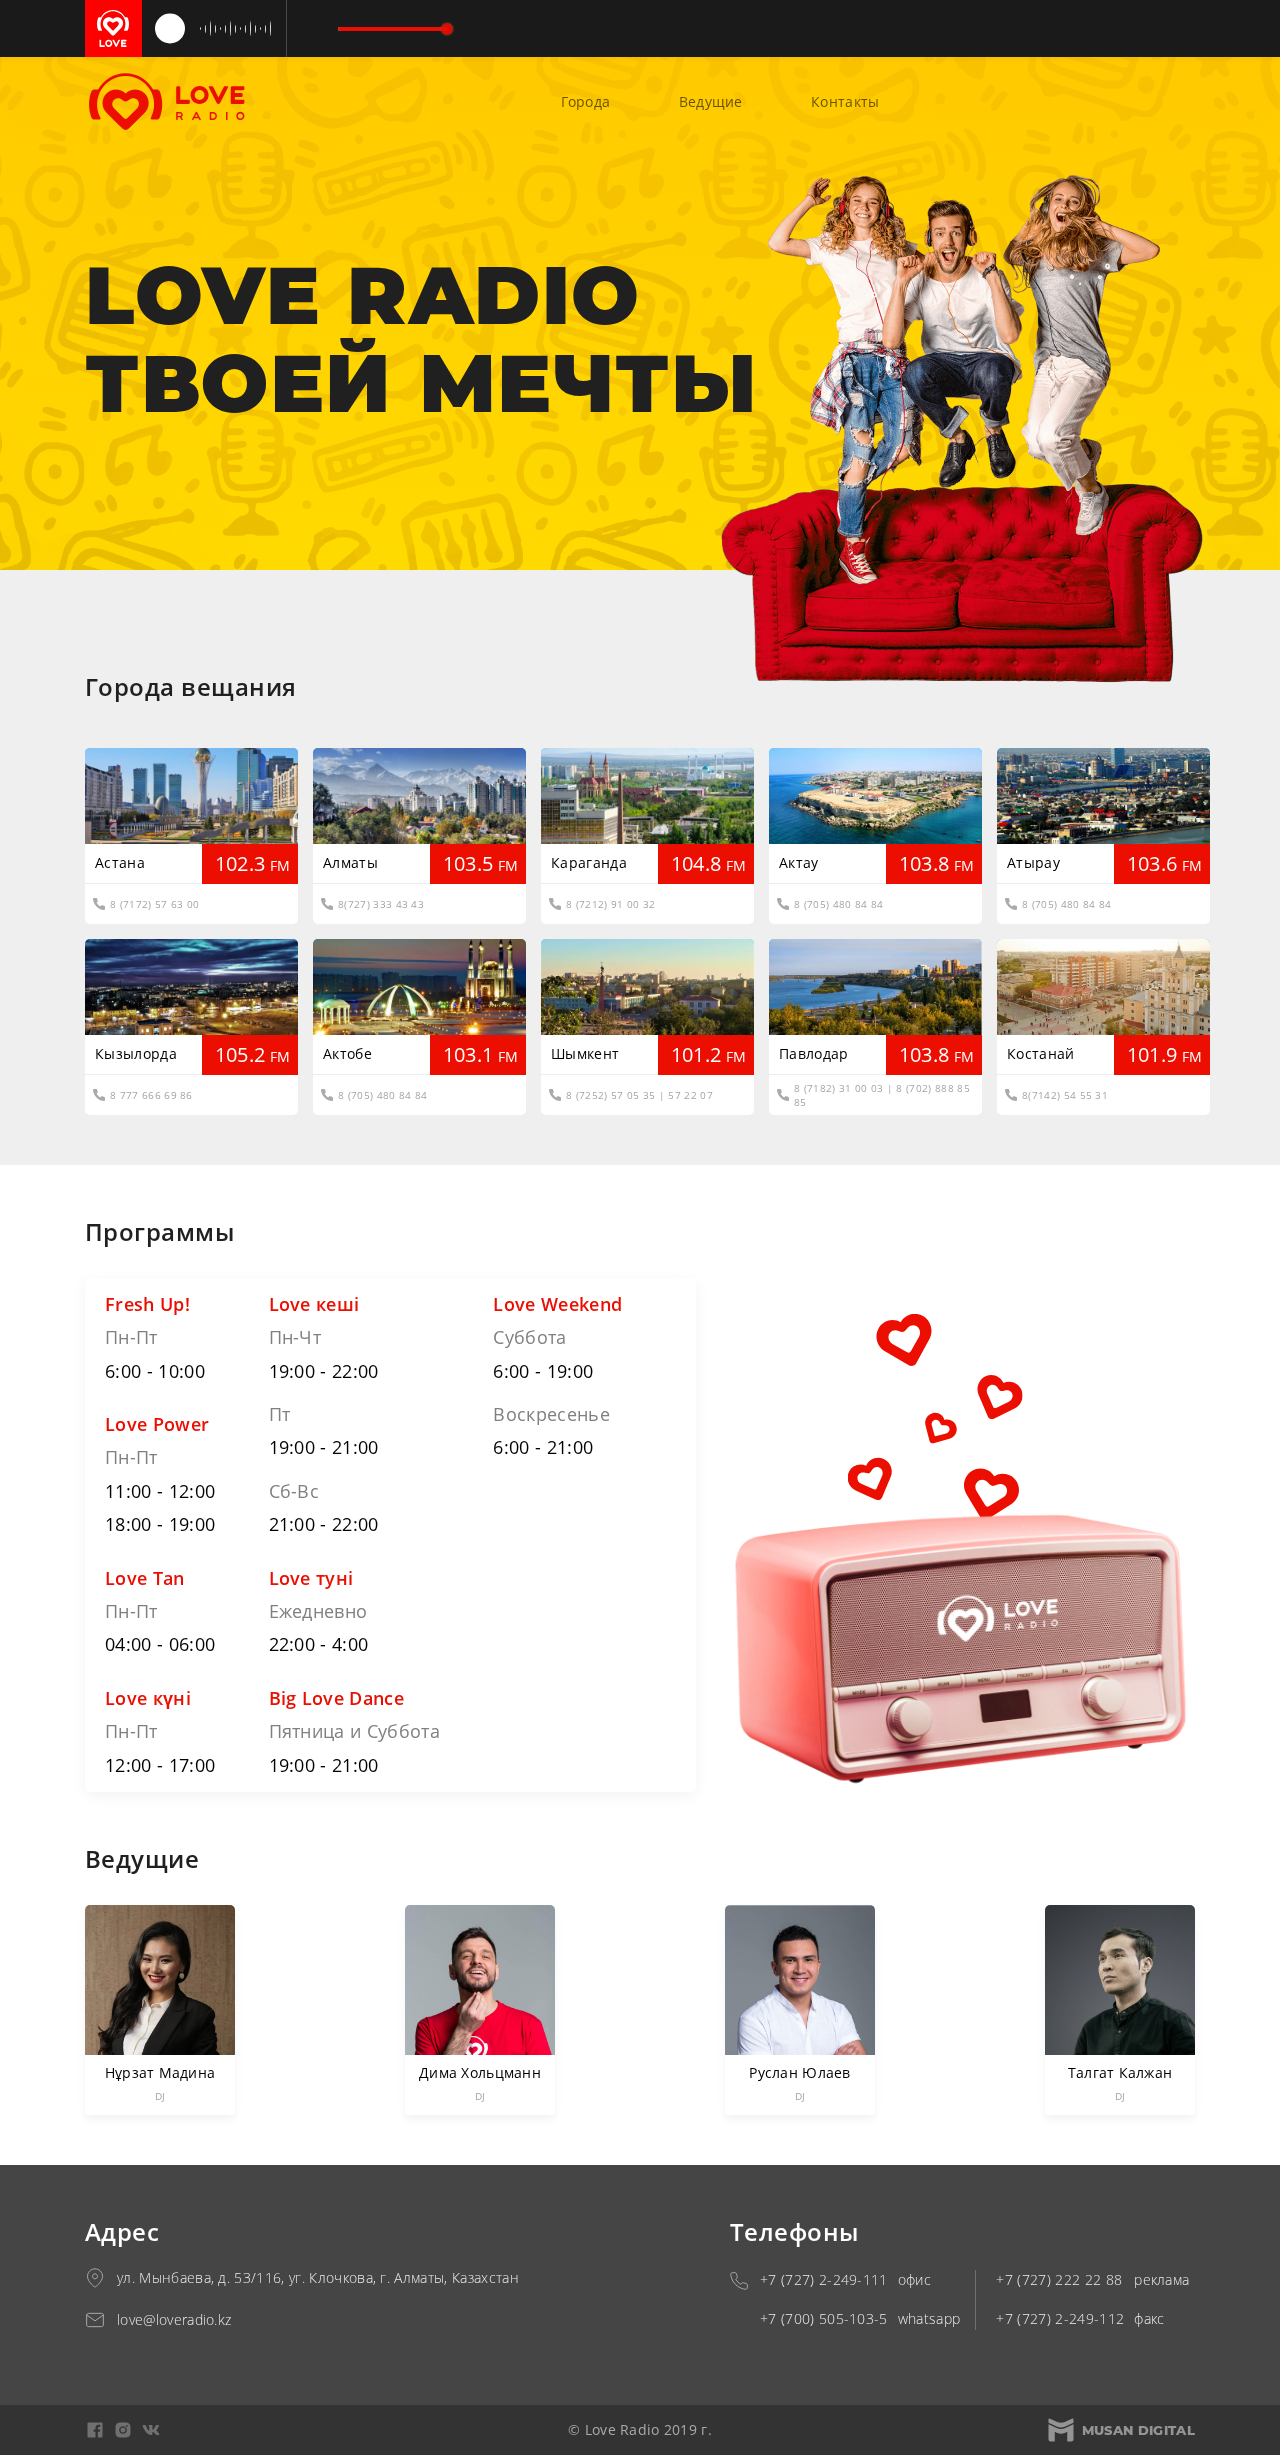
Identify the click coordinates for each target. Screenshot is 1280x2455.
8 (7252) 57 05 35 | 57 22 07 (639, 1095)
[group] (298, 29)
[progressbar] (392, 29)
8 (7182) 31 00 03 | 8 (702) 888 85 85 (882, 1095)
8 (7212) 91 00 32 (610, 904)
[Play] (170, 29)
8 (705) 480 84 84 (838, 904)
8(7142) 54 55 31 (1065, 1095)
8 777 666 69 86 (151, 1095)
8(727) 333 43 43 (381, 904)
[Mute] (310, 29)
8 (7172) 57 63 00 (154, 904)
